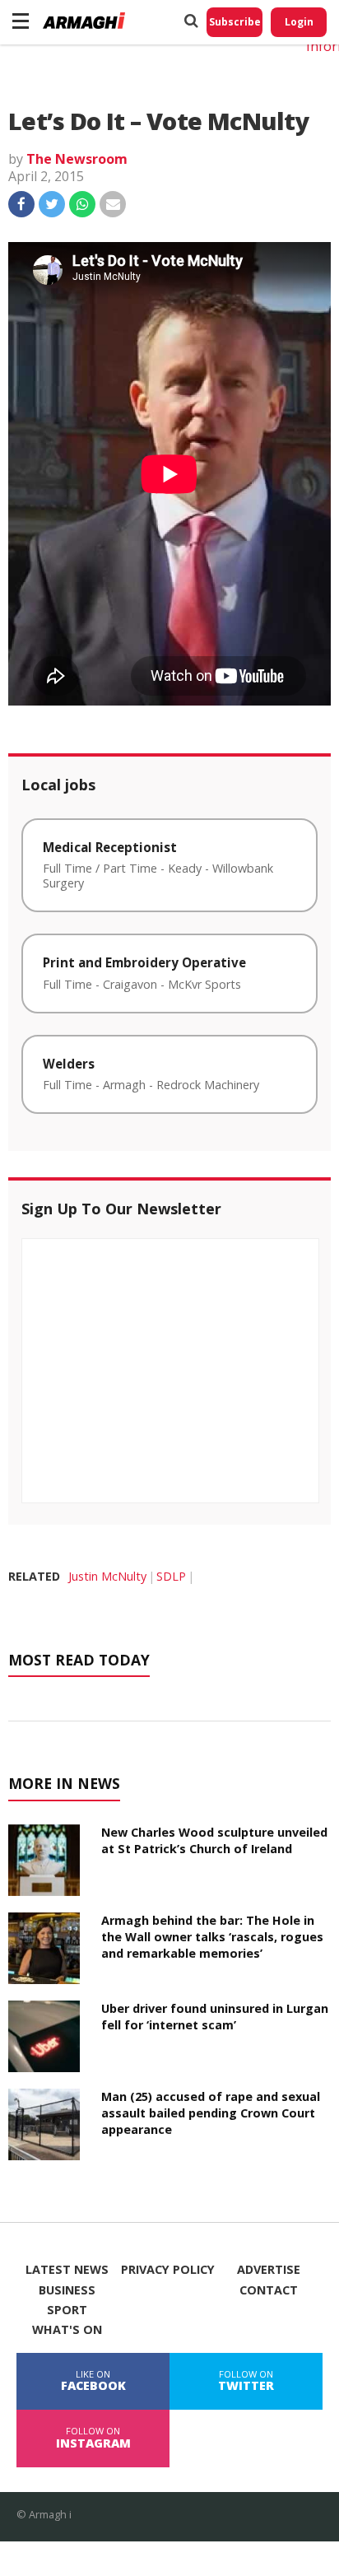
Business (67, 2290)
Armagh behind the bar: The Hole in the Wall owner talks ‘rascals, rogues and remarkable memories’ (212, 1937)
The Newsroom (77, 159)
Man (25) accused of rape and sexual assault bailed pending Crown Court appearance (211, 2113)
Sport (67, 2310)
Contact (269, 2290)
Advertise (269, 2270)
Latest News (67, 2270)
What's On (67, 2330)
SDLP (171, 1576)
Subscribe (235, 22)
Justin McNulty (107, 1576)
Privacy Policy (168, 2270)
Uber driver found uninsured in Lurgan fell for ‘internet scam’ (215, 2017)
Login (299, 22)
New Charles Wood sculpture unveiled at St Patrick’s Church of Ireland (214, 1840)
